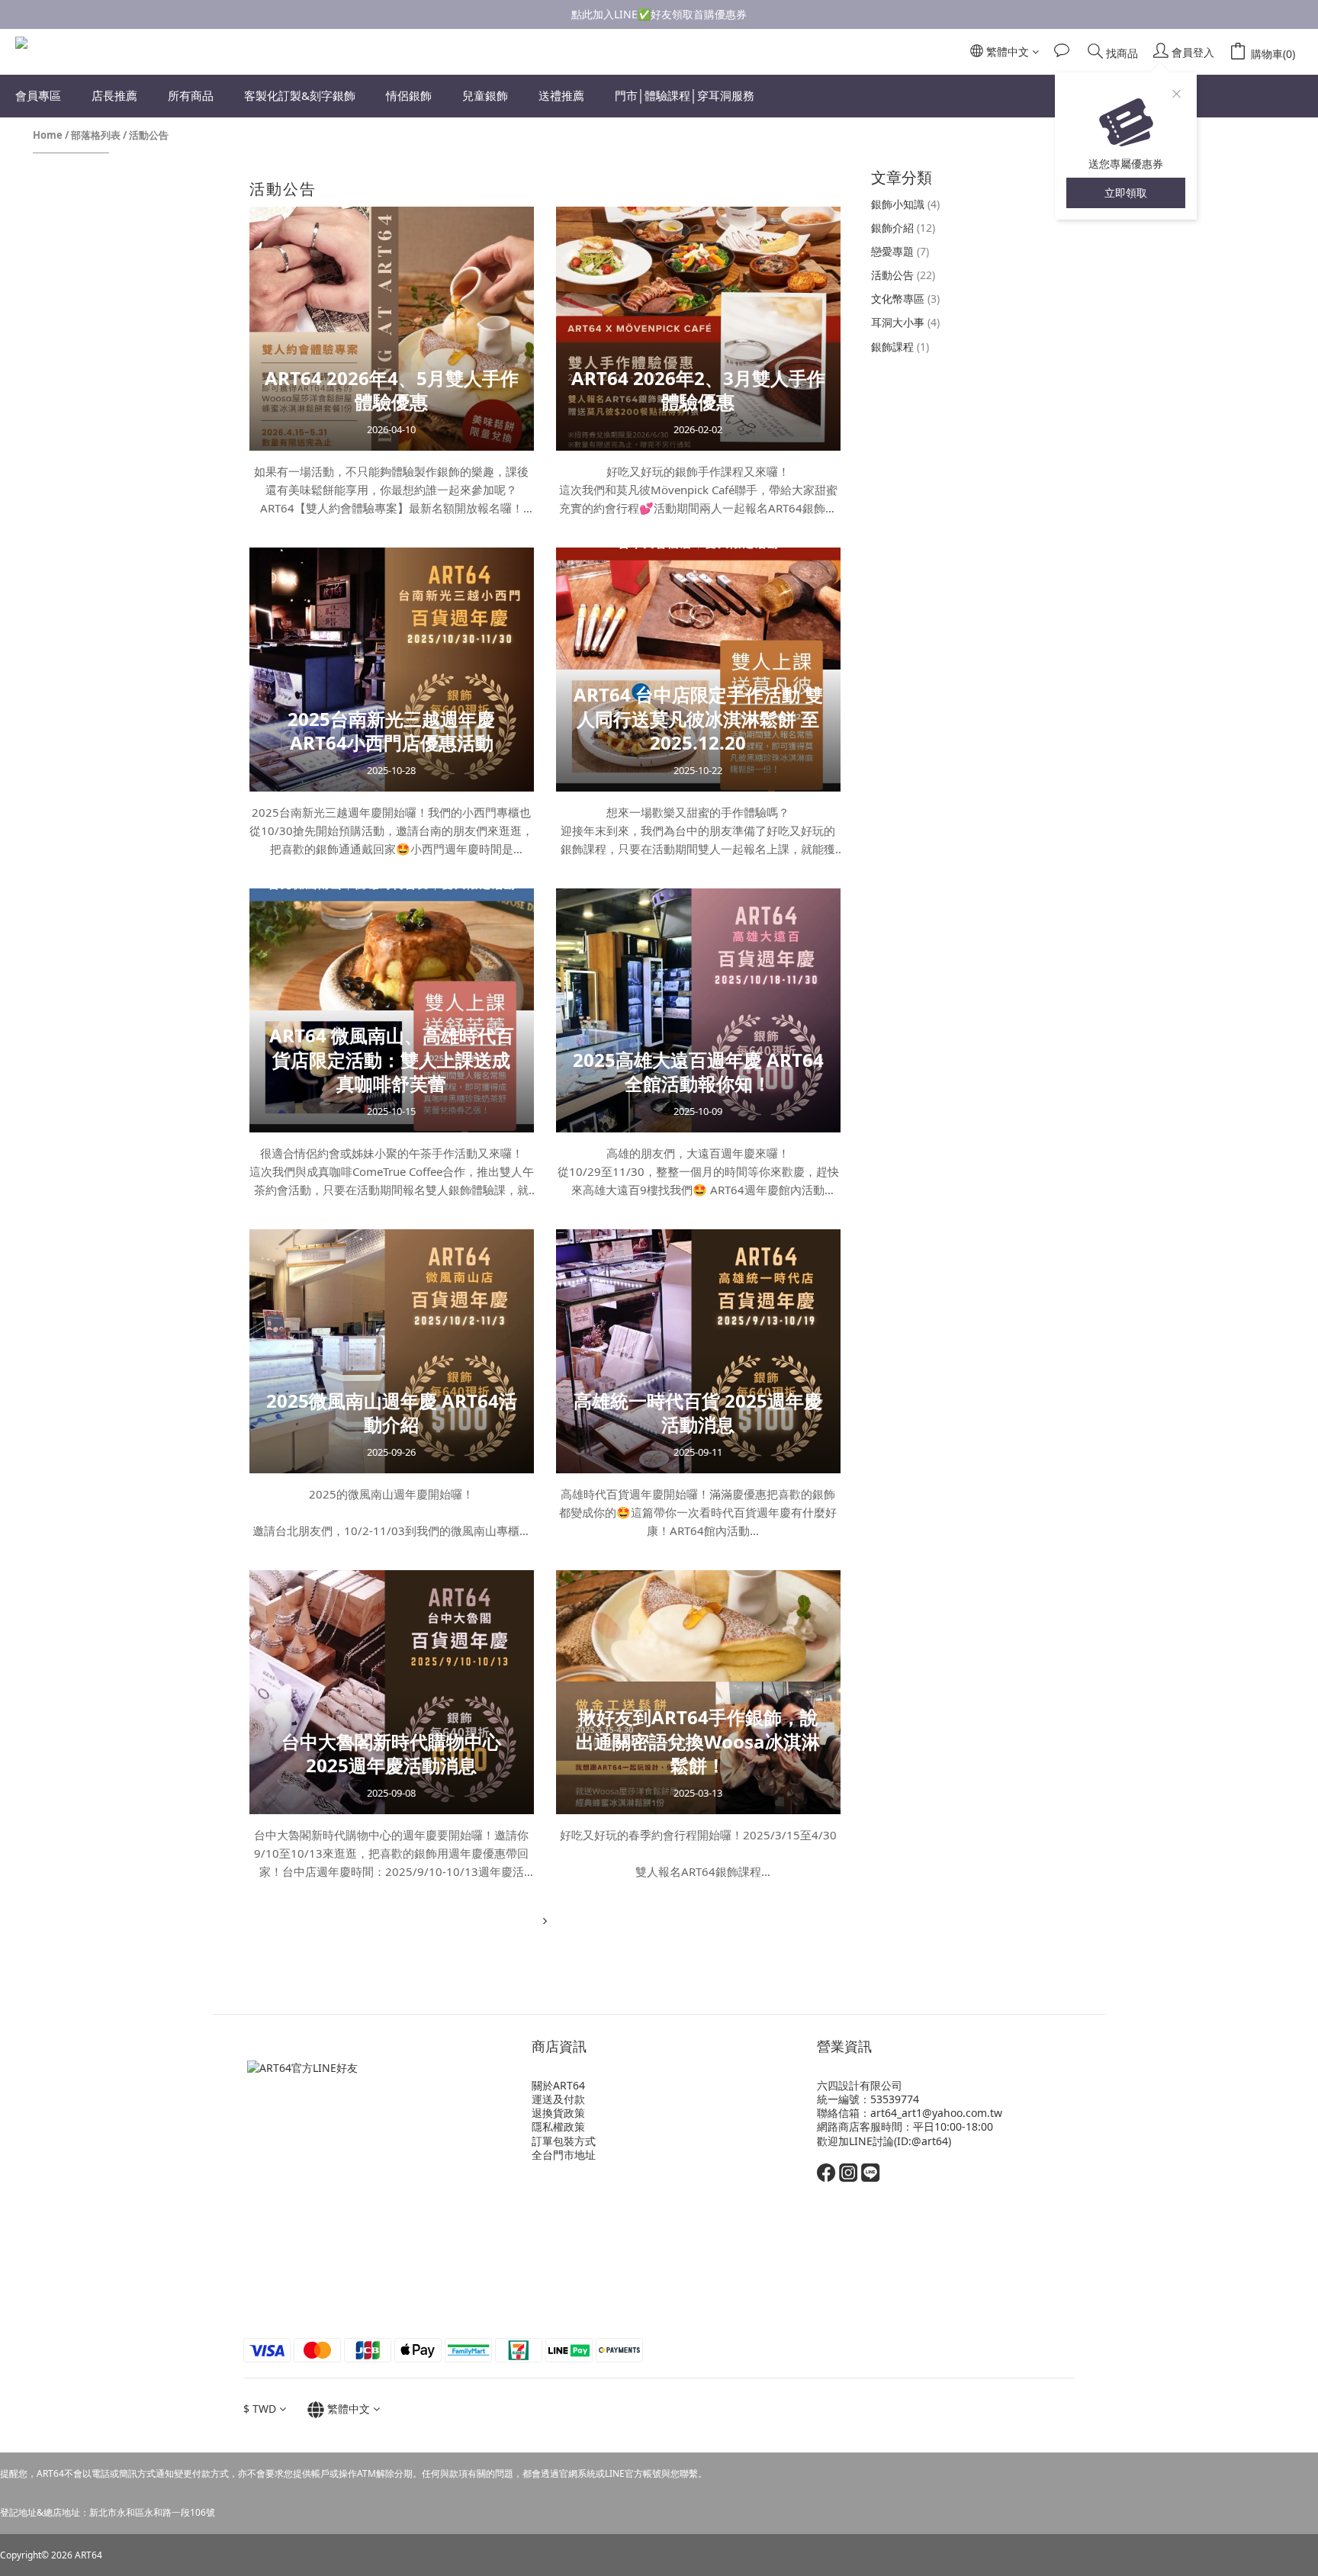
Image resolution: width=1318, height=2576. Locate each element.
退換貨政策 (558, 2113)
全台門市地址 (564, 2155)
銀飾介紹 (903, 228)
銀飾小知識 (905, 204)
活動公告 (149, 135)
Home (48, 135)
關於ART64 (558, 2085)
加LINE (855, 2141)
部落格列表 (96, 135)
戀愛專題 (900, 251)
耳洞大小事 (905, 322)
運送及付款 (558, 2099)
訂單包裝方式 (564, 2141)
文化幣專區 (905, 299)
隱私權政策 (558, 2126)
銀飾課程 (900, 347)
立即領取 (1126, 193)
